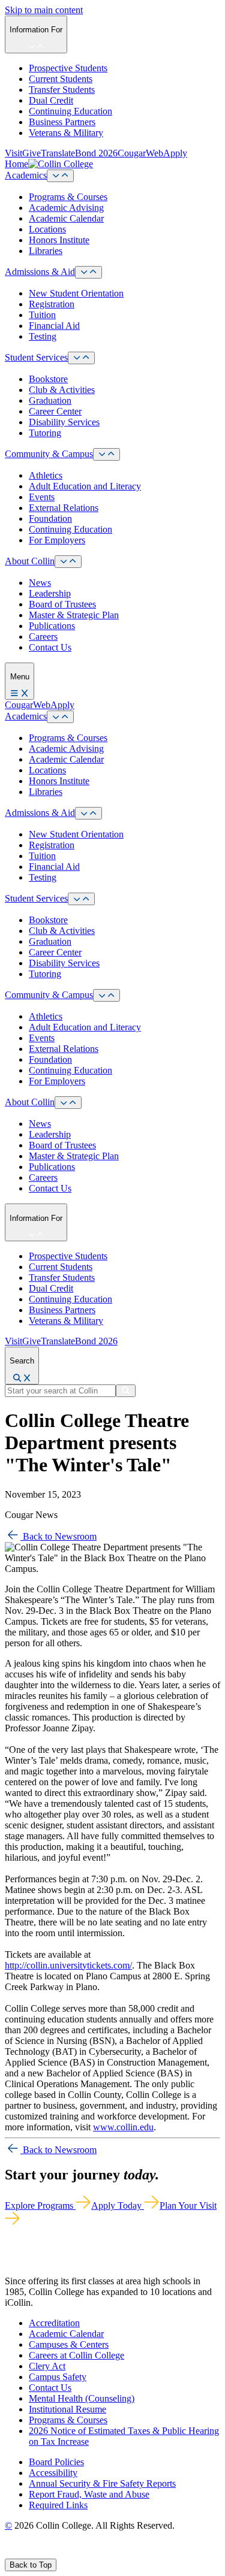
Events (42, 497)
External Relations (64, 508)
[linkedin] (66, 2553)
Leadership (50, 593)
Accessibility (53, 2473)
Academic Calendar (66, 218)
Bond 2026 (96, 153)
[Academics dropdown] (60, 176)
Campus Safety (58, 2377)
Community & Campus (49, 454)
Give (31, 153)
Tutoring (45, 433)
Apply (175, 153)
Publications (52, 626)
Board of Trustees (62, 604)
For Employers (57, 540)
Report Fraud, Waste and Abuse (89, 2494)
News (40, 583)
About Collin (30, 561)
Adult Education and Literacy (85, 486)
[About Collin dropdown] (68, 562)
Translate (58, 153)
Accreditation (54, 2323)
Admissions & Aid (40, 272)
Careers (43, 637)
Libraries (46, 251)
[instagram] (37, 2553)
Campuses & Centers (69, 2344)
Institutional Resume (67, 2409)
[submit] (126, 1391)
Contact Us (50, 647)
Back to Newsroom (58, 1536)
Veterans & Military (66, 133)
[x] (22, 2553)
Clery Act (47, 2366)
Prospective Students (68, 68)
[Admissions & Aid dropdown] (88, 272)
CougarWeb (140, 153)
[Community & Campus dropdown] (106, 454)
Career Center (55, 411)
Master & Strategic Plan (74, 615)
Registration (52, 304)
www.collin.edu (123, 2127)
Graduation (50, 400)
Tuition (42, 315)
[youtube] (52, 2553)
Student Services (36, 357)
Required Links (58, 2505)
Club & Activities (62, 390)
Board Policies (56, 2462)
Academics (26, 175)
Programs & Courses (68, 197)
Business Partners (62, 122)
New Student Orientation (76, 293)
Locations (47, 229)
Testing (43, 336)
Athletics (46, 475)
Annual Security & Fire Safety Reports (102, 2483)
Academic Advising (66, 208)
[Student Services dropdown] (81, 358)
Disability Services (64, 422)
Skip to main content (44, 10)
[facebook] (10, 2553)
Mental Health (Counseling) (82, 2398)
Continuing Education (70, 111)
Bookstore (48, 379)
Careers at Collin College (76, 2355)
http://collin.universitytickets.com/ (68, 1965)
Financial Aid (54, 326)
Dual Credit (51, 100)
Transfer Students (62, 90)
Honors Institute (59, 240)
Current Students (61, 79)
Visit (13, 153)
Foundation (50, 518)
